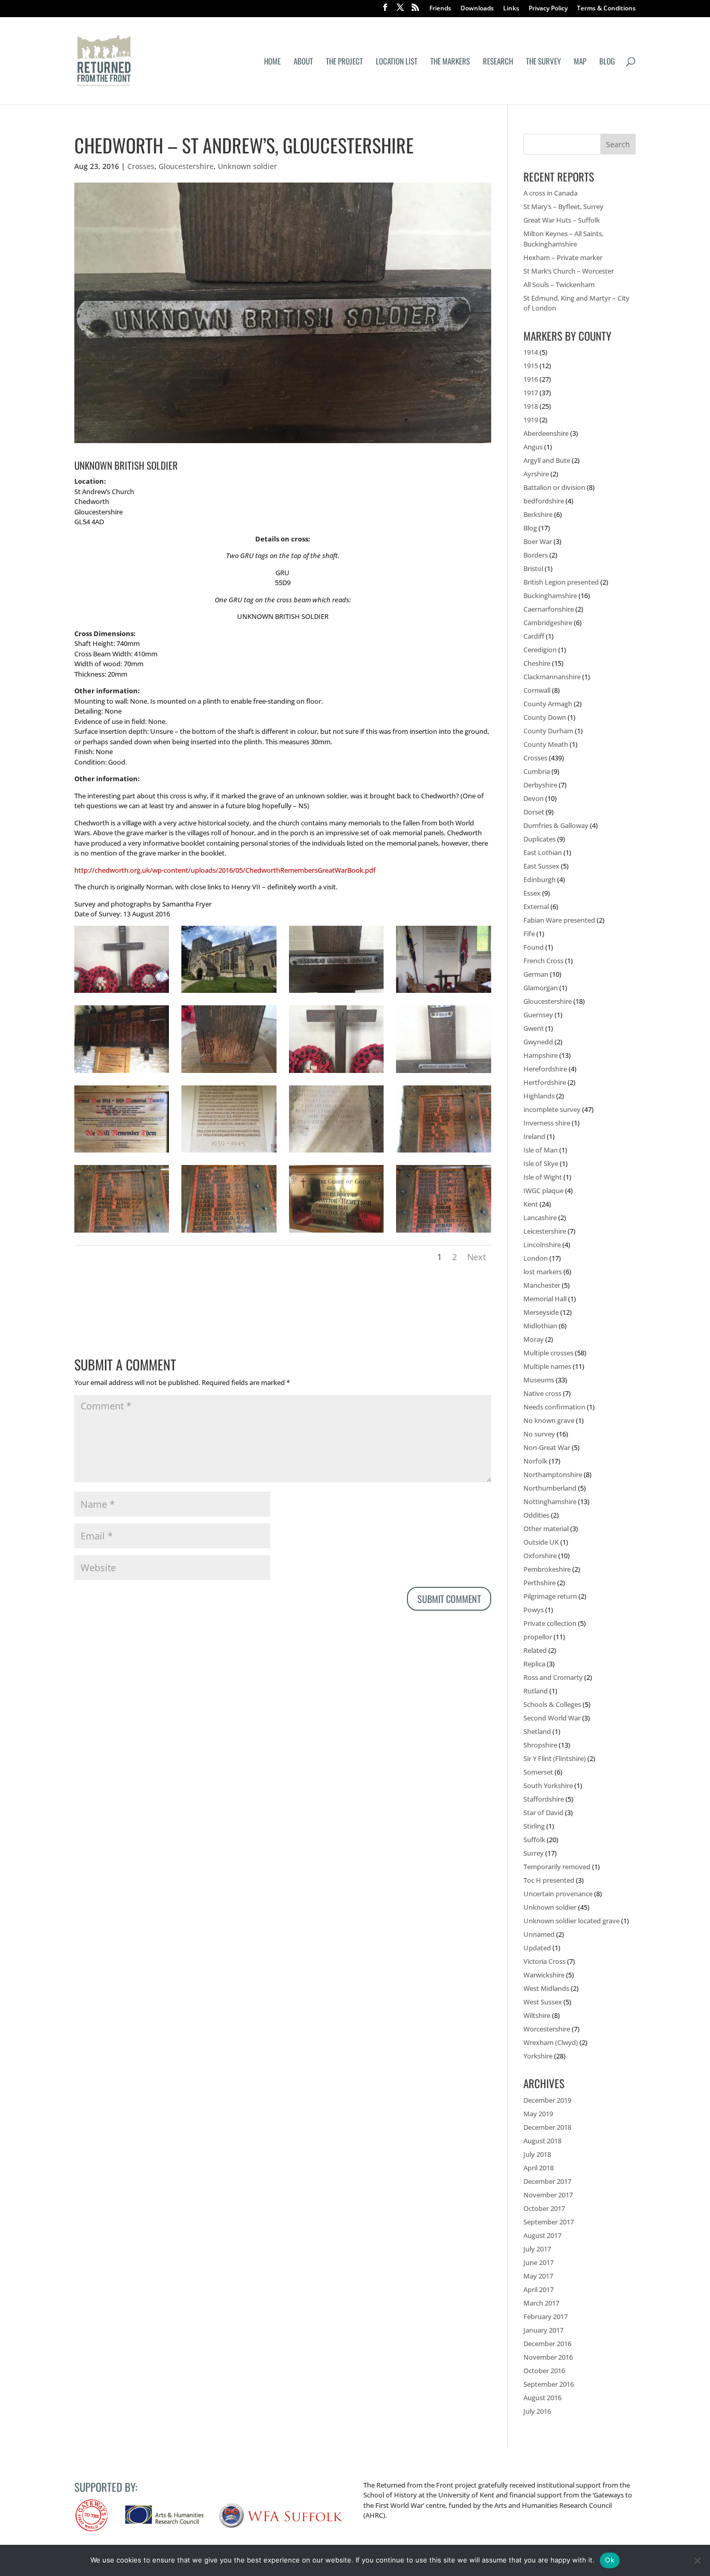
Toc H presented (549, 1880)
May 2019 (538, 2114)
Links (511, 9)
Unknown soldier (247, 166)
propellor (538, 1637)
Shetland (537, 1731)
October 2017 (544, 2208)
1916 (531, 379)
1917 (531, 393)
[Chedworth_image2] (229, 1073)
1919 (531, 420)
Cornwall (537, 690)
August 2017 (542, 2235)
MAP (580, 62)
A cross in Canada (550, 193)
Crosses (141, 166)
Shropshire (540, 1745)
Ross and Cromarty (553, 1677)
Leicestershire (545, 1231)
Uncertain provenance (558, 1894)
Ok (610, 2560)
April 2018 (538, 2168)
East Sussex (541, 866)
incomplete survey (552, 1109)
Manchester (542, 1285)
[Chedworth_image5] (336, 1233)
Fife (529, 934)
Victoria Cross (544, 1961)
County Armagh (548, 704)
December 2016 (547, 2344)
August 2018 (542, 2141)
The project (344, 62)
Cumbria (537, 771)
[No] (697, 2560)
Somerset (538, 1772)
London (536, 1258)
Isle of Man (541, 1150)
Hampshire (541, 1055)
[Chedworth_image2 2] (443, 993)
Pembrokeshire (547, 1569)
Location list (397, 62)
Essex (532, 893)
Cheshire (537, 663)
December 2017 (547, 2181)
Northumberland (550, 1488)
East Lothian (543, 852)
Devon (534, 798)
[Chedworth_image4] (229, 1153)
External (536, 907)
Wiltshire (537, 2015)
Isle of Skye (541, 1163)
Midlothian (540, 1326)
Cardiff (534, 636)
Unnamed (539, 1934)
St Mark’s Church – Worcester (569, 271)
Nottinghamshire (550, 1501)
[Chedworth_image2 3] (122, 1073)
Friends (440, 9)
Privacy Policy (548, 9)
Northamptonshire (553, 1474)
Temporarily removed (557, 1867)
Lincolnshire (542, 1245)
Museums (539, 1380)
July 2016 (537, 2411)
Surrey (534, 1853)
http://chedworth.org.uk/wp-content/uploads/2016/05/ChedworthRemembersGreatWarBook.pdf (225, 870)
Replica (534, 1664)
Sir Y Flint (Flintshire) (555, 1758)
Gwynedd (538, 1042)
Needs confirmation (554, 1407)
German (536, 974)
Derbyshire (540, 785)
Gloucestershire (186, 166)
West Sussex (543, 2002)
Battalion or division (554, 487)
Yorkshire (538, 2056)
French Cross (543, 961)
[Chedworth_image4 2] (443, 1073)
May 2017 (538, 2276)
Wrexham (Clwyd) (551, 2042)
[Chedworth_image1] (336, 993)
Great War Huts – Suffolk (562, 220)
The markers (450, 62)
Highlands (539, 1096)
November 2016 (548, 2357)
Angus (533, 447)
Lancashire (540, 1218)
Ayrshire (536, 474)
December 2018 (547, 2127)
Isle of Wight (543, 1177)
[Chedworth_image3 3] (443, 1153)
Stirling (534, 1826)
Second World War (552, 1718)
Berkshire (538, 514)
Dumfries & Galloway (556, 825)
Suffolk (534, 1840)
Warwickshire (544, 1975)
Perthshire (540, 1583)
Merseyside (541, 1312)
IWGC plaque (543, 1190)
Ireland (534, 1136)
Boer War (538, 541)
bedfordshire (544, 501)
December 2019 (547, 2100)
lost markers (543, 1272)
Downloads (477, 9)
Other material (546, 1529)
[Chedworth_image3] (336, 1073)
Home (272, 62)
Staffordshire (544, 1799)
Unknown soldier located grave (571, 1921)
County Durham (548, 731)
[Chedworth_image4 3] (122, 1233)
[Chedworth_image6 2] (443, 1233)
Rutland (536, 1691)
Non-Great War (547, 1447)
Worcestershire (547, 2029)
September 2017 (549, 2222)
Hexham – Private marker (563, 257)
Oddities (536, 1515)
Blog (607, 62)
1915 (531, 366)
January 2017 (543, 2330)
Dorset (534, 812)
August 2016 (542, 2398)
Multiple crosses (548, 1353)
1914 (531, 352)
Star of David (543, 1813)
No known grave (549, 1420)
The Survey (543, 62)
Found (534, 947)
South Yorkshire (548, 1785)
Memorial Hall (545, 1299)
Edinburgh (540, 879)
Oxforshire (540, 1556)
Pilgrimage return (550, 1596)
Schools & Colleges (552, 1704)
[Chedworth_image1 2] (229, 993)
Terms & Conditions (606, 9)
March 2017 (541, 2303)
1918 (531, 406)
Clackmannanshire (552, 677)
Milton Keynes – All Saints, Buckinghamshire (563, 239)
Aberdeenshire (546, 433)
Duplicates (540, 839)
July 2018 (537, 2154)
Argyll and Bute (547, 460)
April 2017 (538, 2289)
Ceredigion (540, 650)
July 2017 (537, 2249)
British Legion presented (561, 582)
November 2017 (548, 2195)
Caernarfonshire (549, 609)
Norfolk (535, 1461)
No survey (539, 1434)
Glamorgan (541, 988)
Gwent (534, 1028)
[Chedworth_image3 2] (122, 993)
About (303, 62)
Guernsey (538, 1015)
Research (498, 62)
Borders (536, 555)
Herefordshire (545, 1069)
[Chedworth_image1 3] (122, 1153)
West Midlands (546, 1988)
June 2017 (538, 2262)
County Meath (546, 744)
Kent (531, 1204)
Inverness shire (547, 1123)
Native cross (542, 1393)
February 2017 (545, 2316)
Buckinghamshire (550, 596)
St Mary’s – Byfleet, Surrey (563, 206)
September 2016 (549, 2384)
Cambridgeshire (548, 623)
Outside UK (541, 1542)
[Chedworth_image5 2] (229, 1233)
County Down (545, 717)
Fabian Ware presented (559, 920)
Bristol (533, 568)
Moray (534, 1339)
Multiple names (547, 1366)
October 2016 (544, 2371)
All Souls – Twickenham (559, 284)
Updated (537, 1948)
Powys (534, 1610)
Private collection (550, 1623)
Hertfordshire (545, 1082)
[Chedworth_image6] (336, 1153)
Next (477, 1257)
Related (535, 1650)
